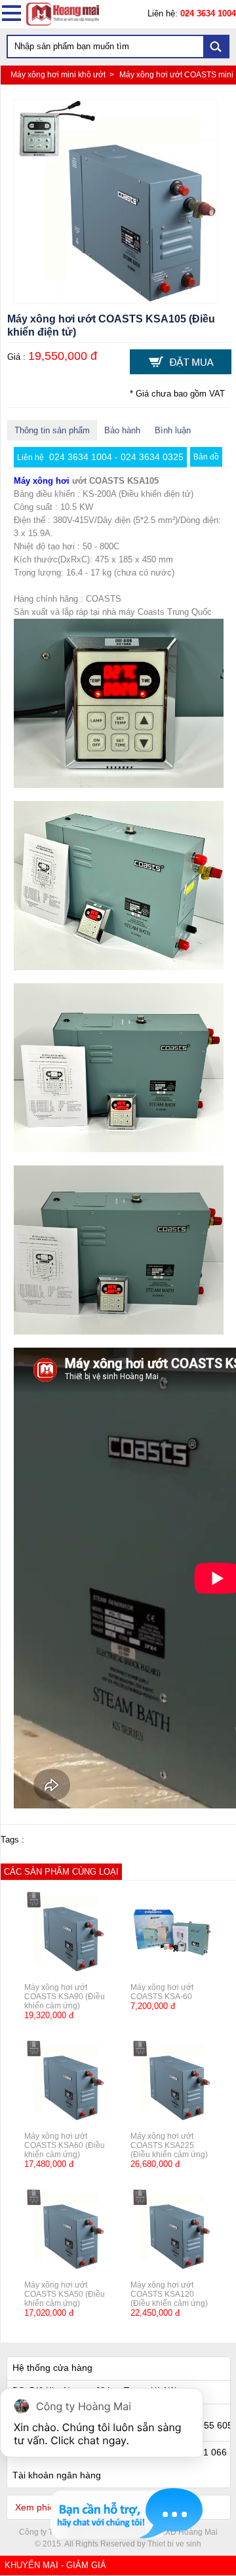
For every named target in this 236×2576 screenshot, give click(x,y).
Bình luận (173, 430)
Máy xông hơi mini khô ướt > (63, 75)
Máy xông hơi (42, 481)
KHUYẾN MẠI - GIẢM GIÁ (55, 2565)
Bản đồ (206, 457)
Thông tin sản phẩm (52, 430)
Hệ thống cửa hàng (52, 2368)
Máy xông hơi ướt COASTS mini (176, 75)
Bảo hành (122, 430)
